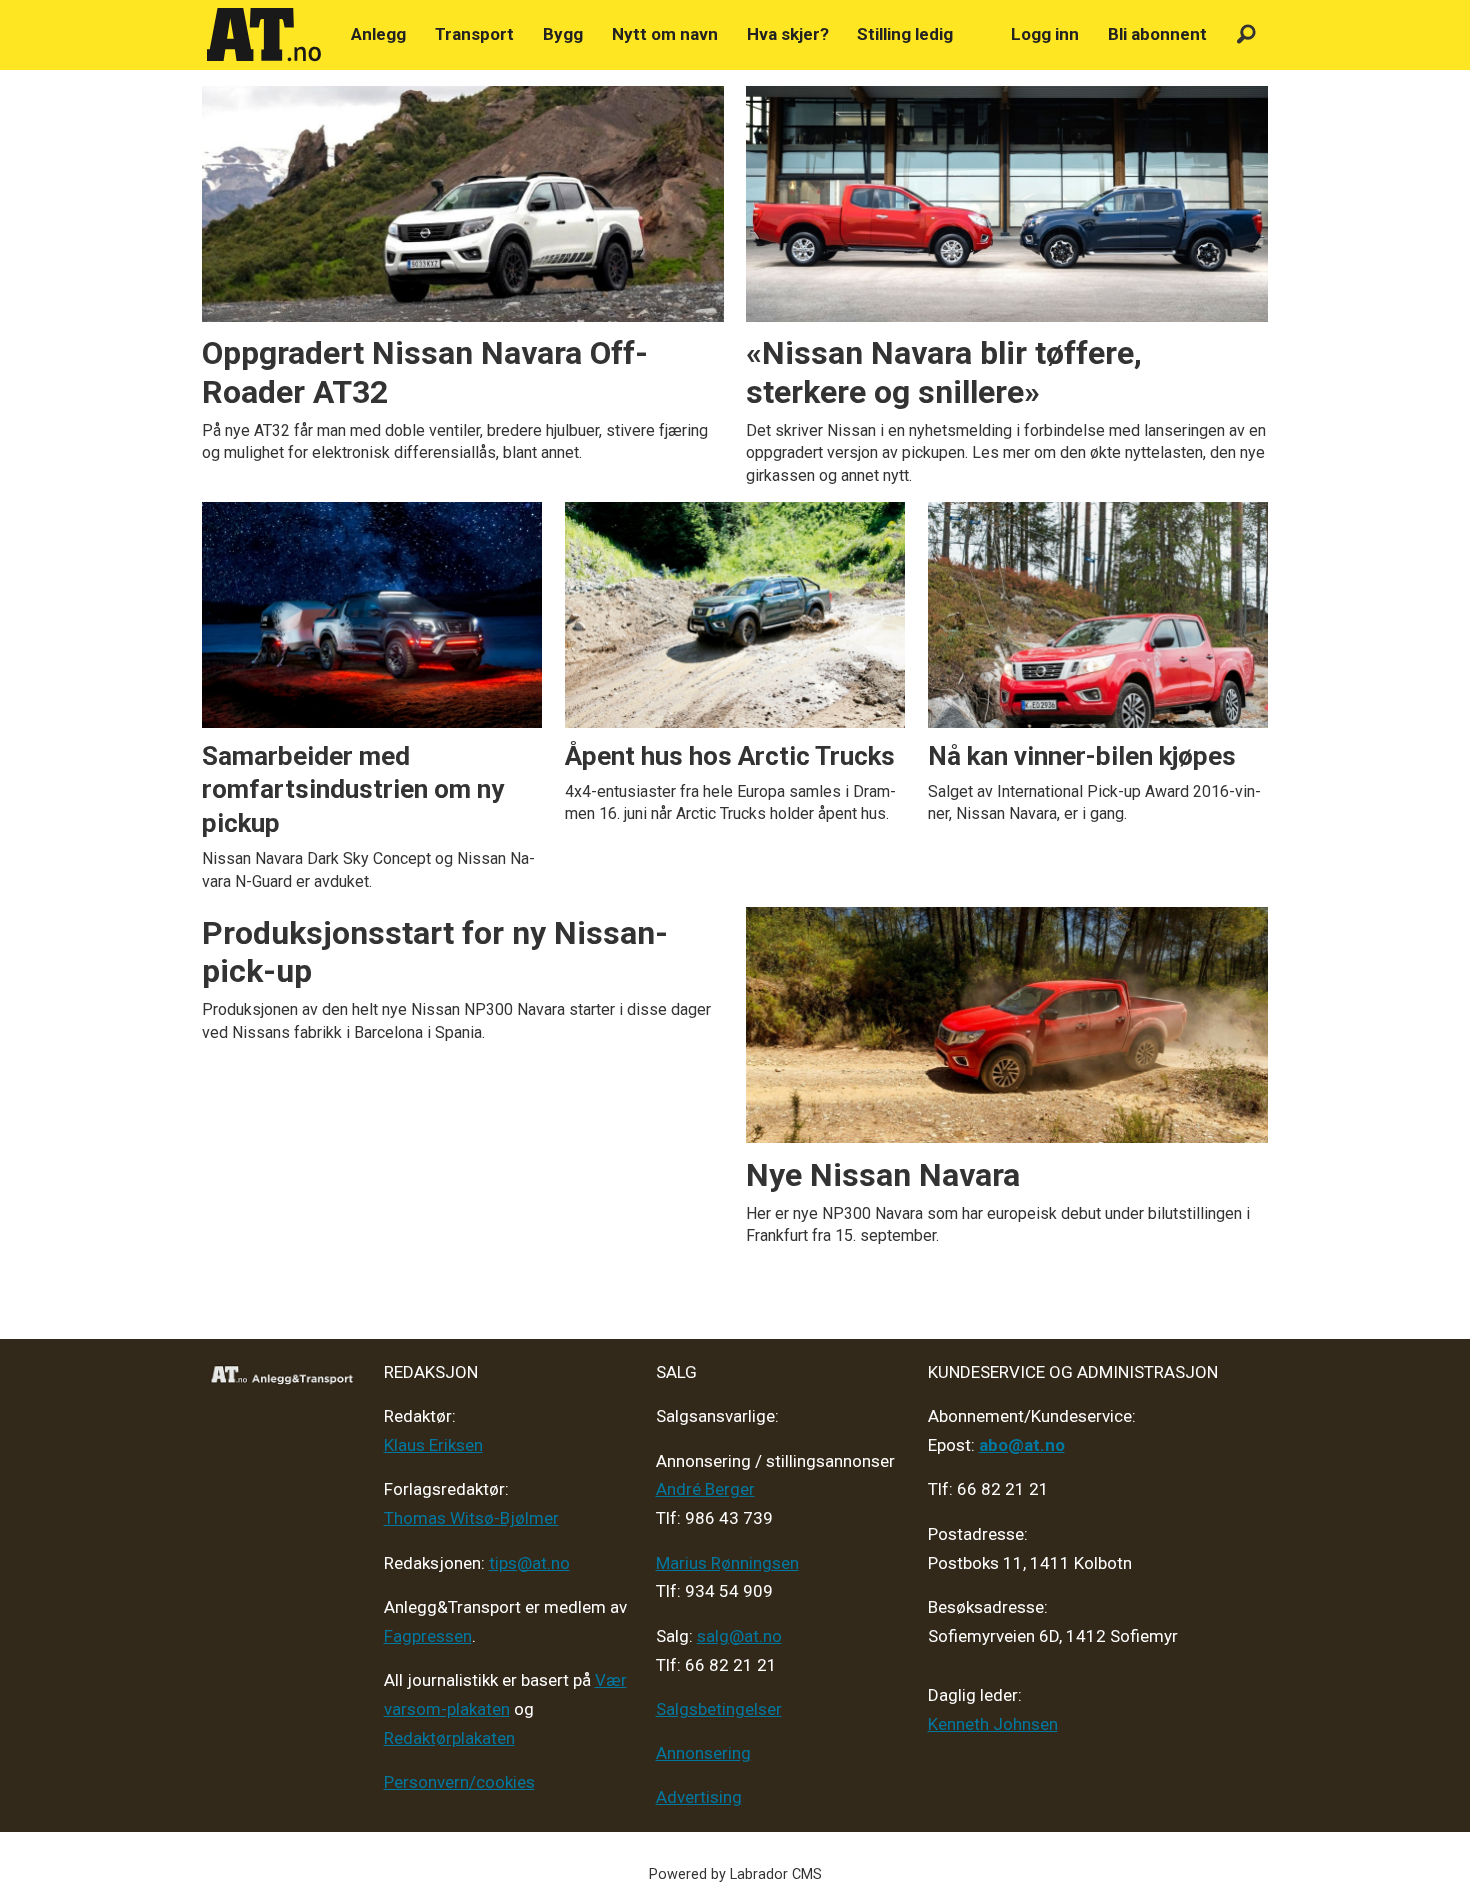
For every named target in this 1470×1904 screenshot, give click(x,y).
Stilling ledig (905, 34)
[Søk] (1246, 34)
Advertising (699, 1797)
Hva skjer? (788, 34)
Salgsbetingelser (719, 1709)
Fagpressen (428, 1636)
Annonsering (703, 1753)
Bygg (563, 34)
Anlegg (378, 34)
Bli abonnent (1157, 34)
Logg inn (1045, 34)
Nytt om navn (665, 34)
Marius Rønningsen (727, 1563)
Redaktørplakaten (449, 1738)
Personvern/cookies (459, 1782)
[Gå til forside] (264, 35)
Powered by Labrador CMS (735, 1874)
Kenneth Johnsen (993, 1724)
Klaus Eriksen (433, 1445)
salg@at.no (739, 1636)
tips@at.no (529, 1563)
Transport (474, 34)
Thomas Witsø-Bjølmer (471, 1518)
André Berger (705, 1489)
